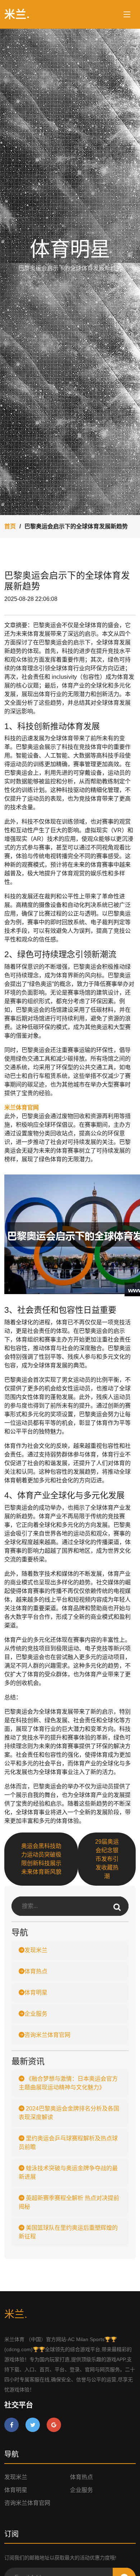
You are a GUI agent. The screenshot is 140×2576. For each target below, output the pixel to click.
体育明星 (36, 1993)
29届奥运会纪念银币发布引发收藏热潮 (107, 1859)
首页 (10, 526)
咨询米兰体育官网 (47, 2035)
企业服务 (36, 2014)
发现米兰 (36, 1950)
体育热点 (36, 1971)
